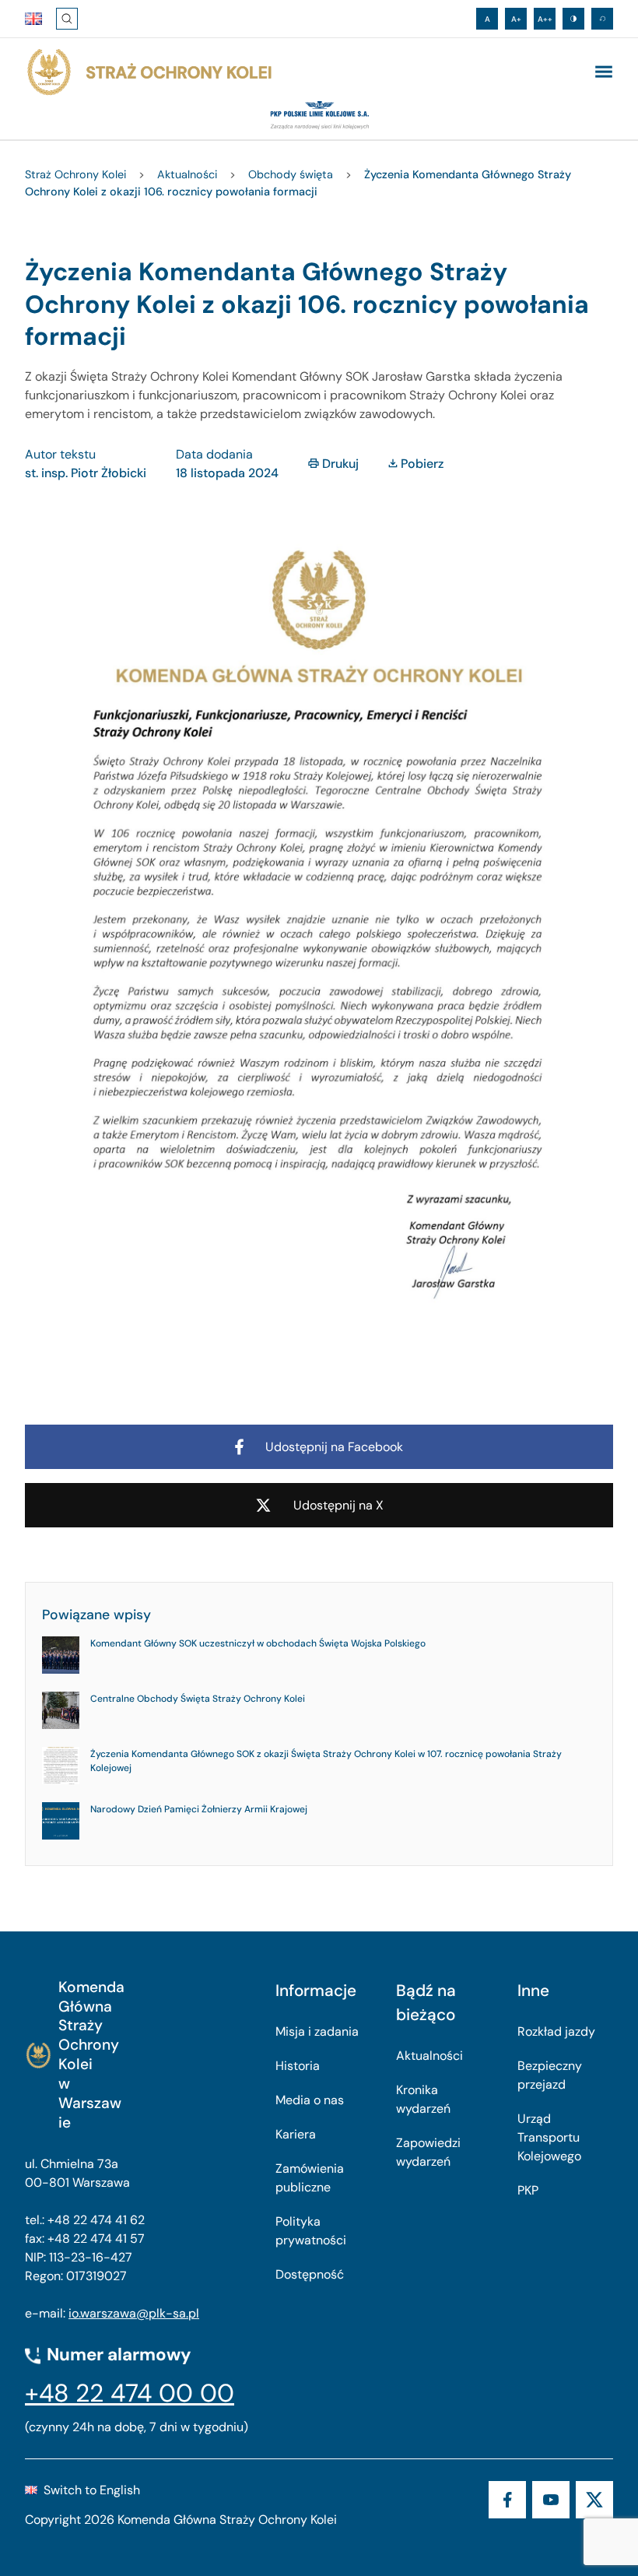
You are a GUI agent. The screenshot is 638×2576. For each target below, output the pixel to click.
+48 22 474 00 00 (130, 2393)
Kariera (296, 2134)
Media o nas (310, 2100)
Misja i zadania (317, 2031)
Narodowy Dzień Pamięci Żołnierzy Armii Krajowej (199, 1809)
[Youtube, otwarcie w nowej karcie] (551, 2500)
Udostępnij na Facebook (334, 1447)
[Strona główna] (149, 72)
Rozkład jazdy (556, 2031)
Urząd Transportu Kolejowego (549, 2137)
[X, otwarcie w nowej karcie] (594, 2500)
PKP (528, 2190)
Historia (298, 2066)
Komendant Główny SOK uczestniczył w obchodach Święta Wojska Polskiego (258, 1643)
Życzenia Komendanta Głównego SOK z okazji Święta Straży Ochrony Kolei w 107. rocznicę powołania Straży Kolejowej (326, 1761)
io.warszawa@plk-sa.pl (134, 2313)
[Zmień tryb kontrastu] (573, 19)
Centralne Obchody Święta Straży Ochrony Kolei (198, 1699)
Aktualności (429, 2056)
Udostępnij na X (338, 1505)
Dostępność (310, 2274)
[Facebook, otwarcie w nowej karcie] (507, 2500)
